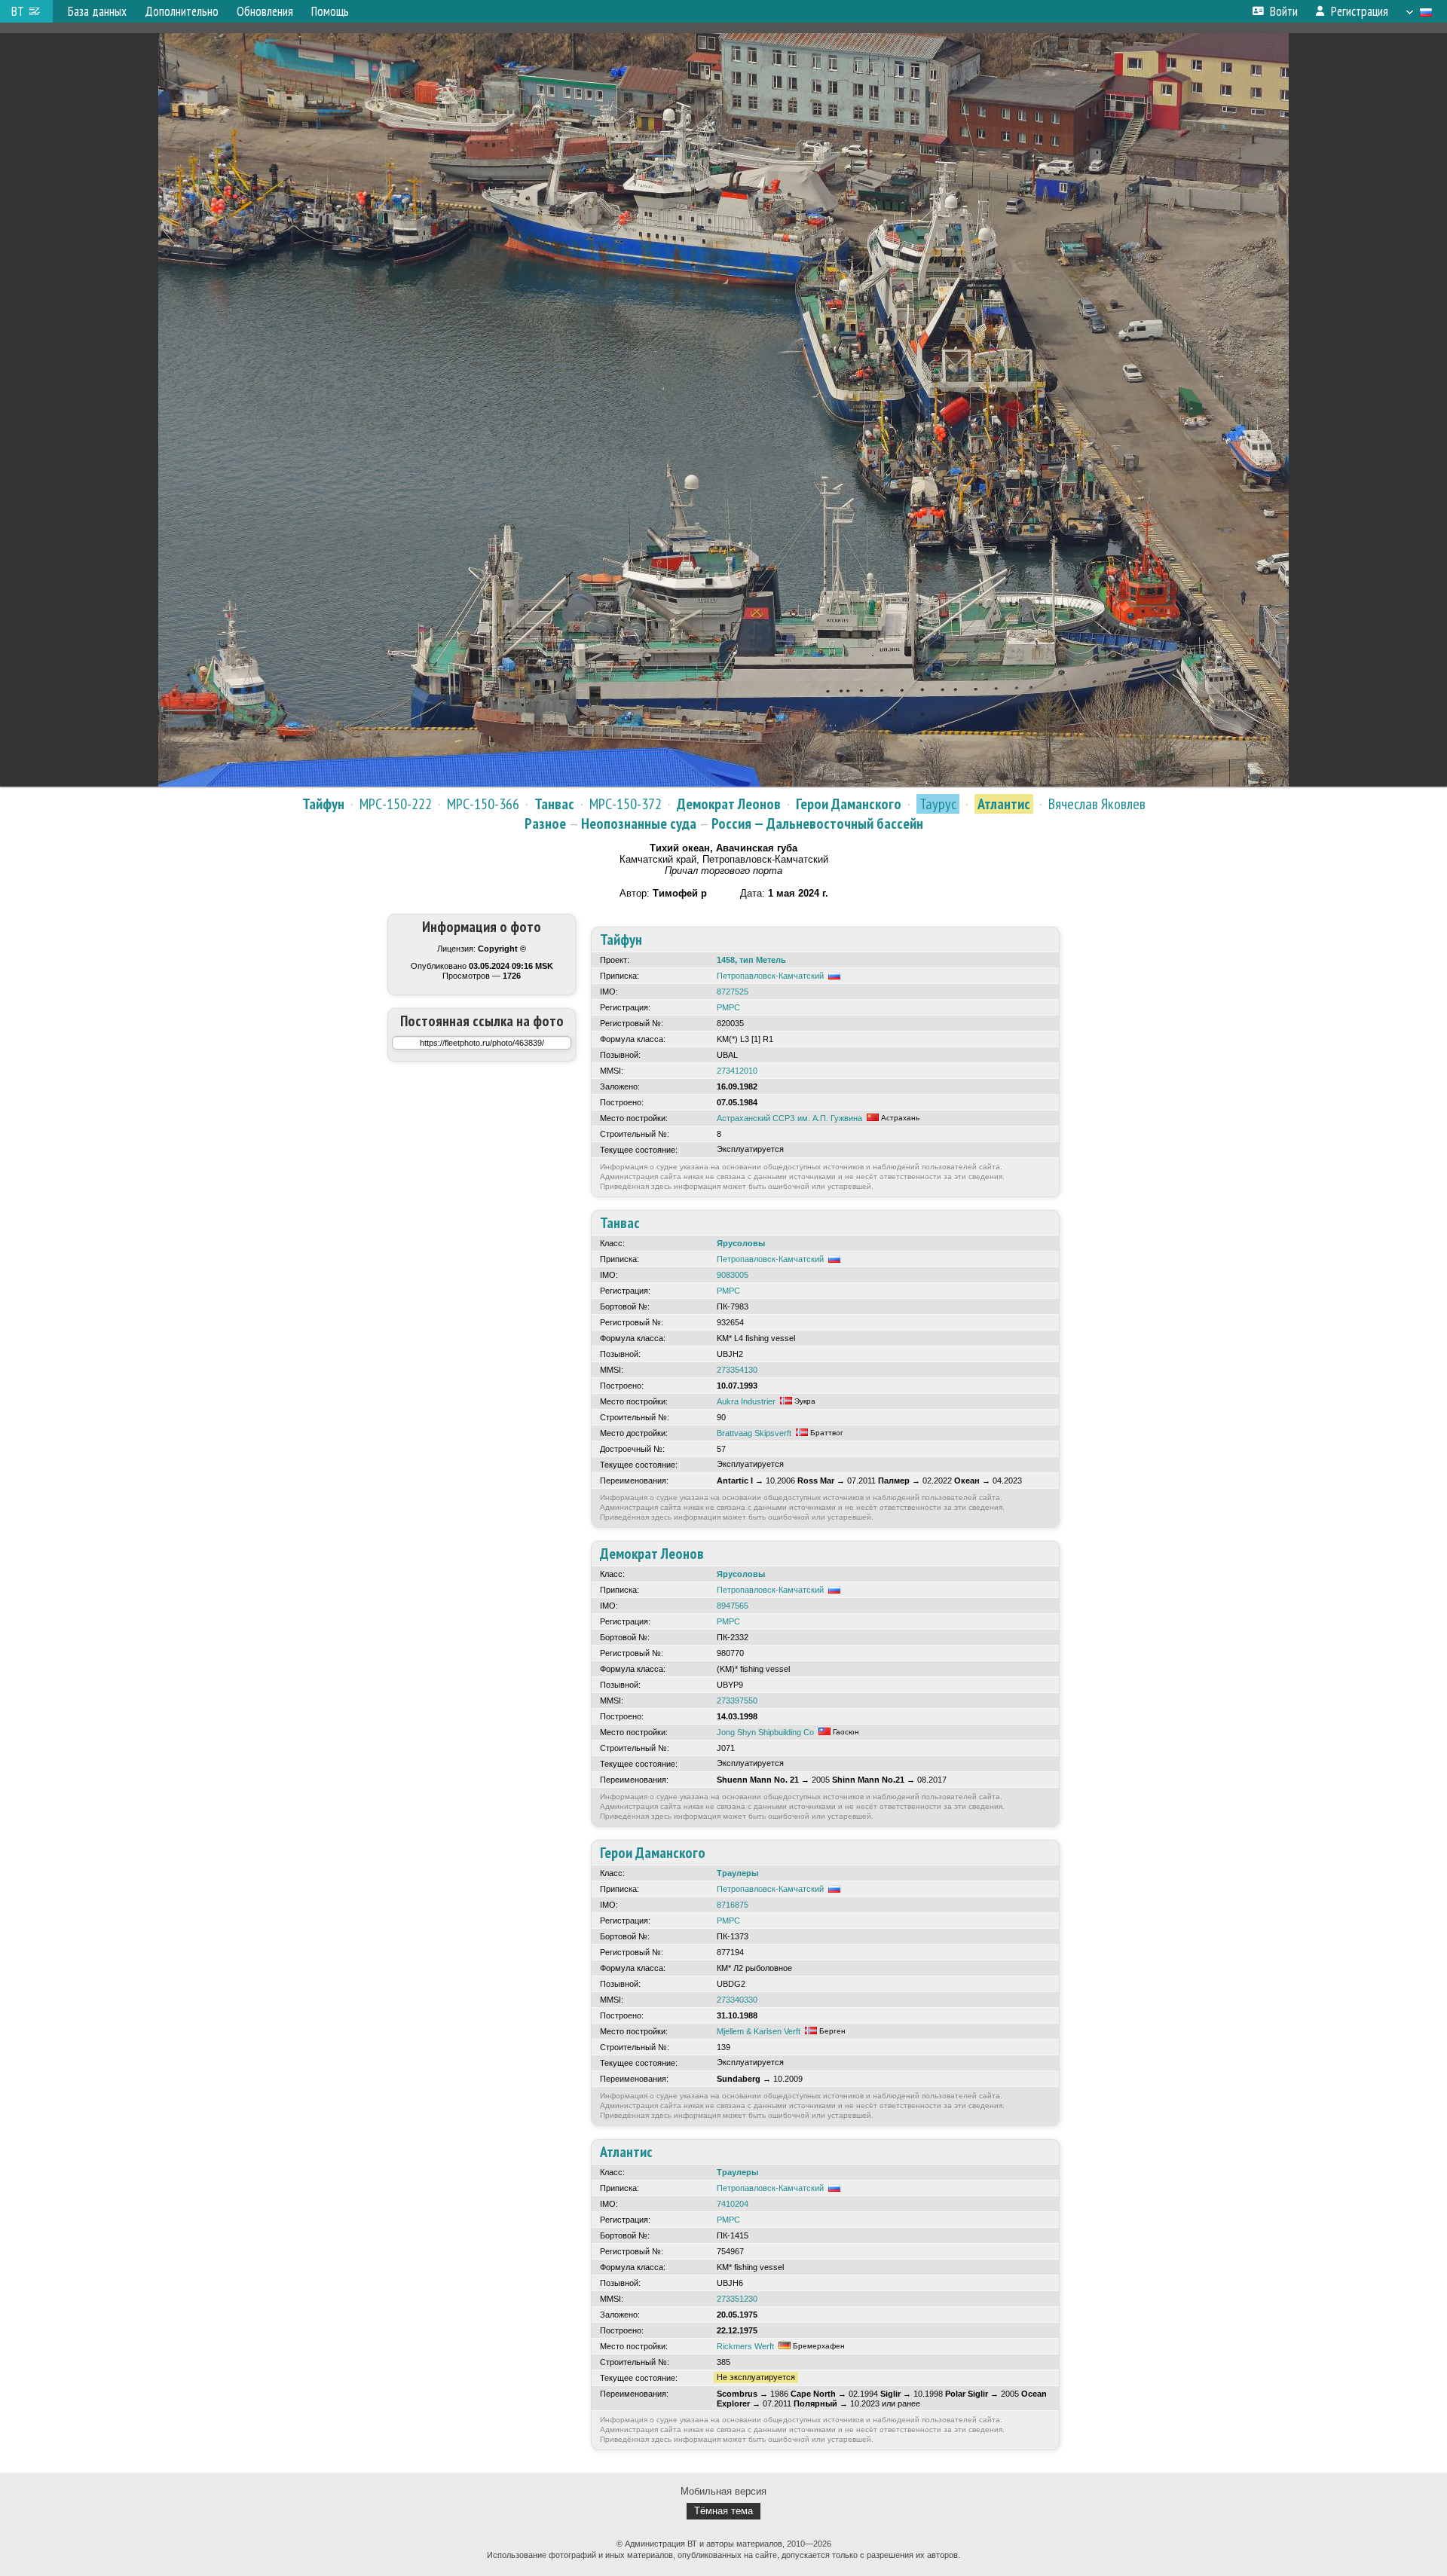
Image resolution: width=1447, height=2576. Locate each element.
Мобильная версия (723, 2491)
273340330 (737, 2000)
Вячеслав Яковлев (1097, 804)
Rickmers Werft (745, 2346)
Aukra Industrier (746, 1401)
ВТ (18, 11)
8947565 (733, 1606)
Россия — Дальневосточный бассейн (817, 824)
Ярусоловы (741, 1243)
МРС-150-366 (483, 804)
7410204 (733, 2204)
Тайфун (323, 804)
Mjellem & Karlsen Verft (759, 2031)
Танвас (554, 804)
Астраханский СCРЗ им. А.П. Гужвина (789, 1118)
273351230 (737, 2299)
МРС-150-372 (626, 804)
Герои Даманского (849, 804)
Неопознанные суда (639, 824)
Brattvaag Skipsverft (754, 1433)
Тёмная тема (723, 2511)
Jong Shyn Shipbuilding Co (765, 1732)
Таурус (938, 804)
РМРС (728, 1007)
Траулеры (737, 1873)
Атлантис (1004, 804)
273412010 (737, 1071)
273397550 (737, 1701)
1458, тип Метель (751, 960)
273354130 (737, 1370)
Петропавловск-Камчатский (770, 976)
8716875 (733, 1905)
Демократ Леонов (729, 804)
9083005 (733, 1275)
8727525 (733, 992)
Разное (545, 824)
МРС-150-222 (396, 804)
